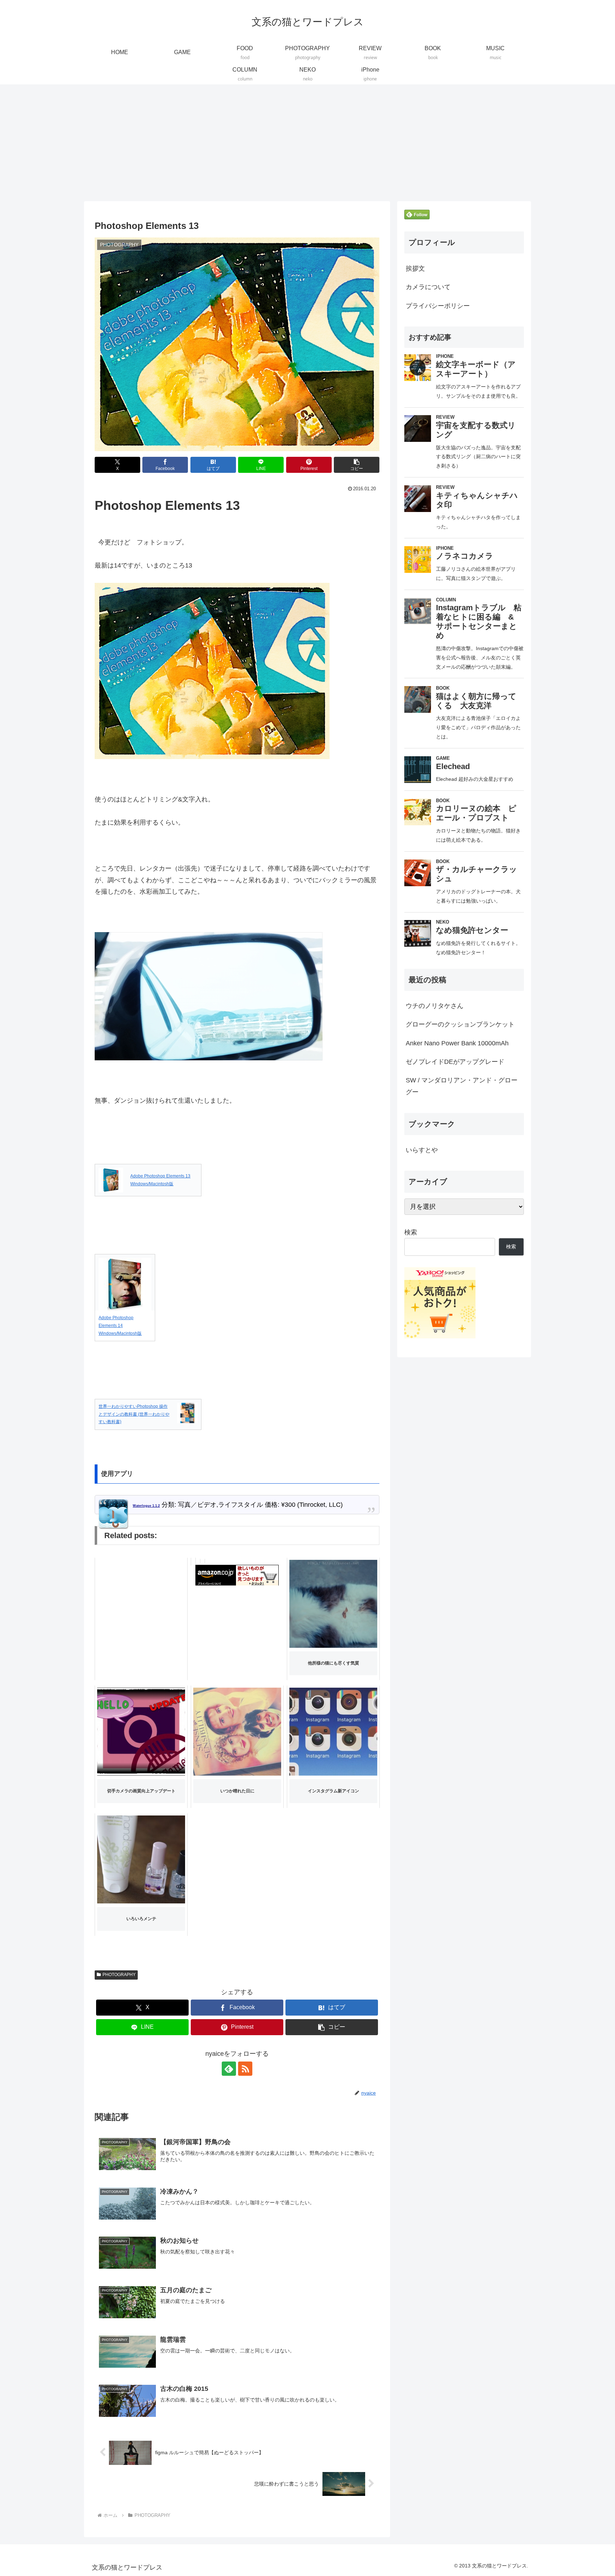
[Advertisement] (307, 143)
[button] (357, 465)
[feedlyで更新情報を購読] (229, 2069)
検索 (411, 1232)
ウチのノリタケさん (435, 1006)
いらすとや (422, 1150)
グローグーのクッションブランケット (460, 1024)
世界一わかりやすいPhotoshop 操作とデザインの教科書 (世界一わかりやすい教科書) (134, 1414)
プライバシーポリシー (438, 306)
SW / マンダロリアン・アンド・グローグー (462, 1086)
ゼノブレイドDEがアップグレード (455, 1062)
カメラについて (428, 287)
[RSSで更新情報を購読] (245, 2069)
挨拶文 (415, 268)
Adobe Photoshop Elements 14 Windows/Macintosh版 (120, 1325)
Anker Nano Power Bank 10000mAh (457, 1043)
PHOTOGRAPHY (119, 1975)
